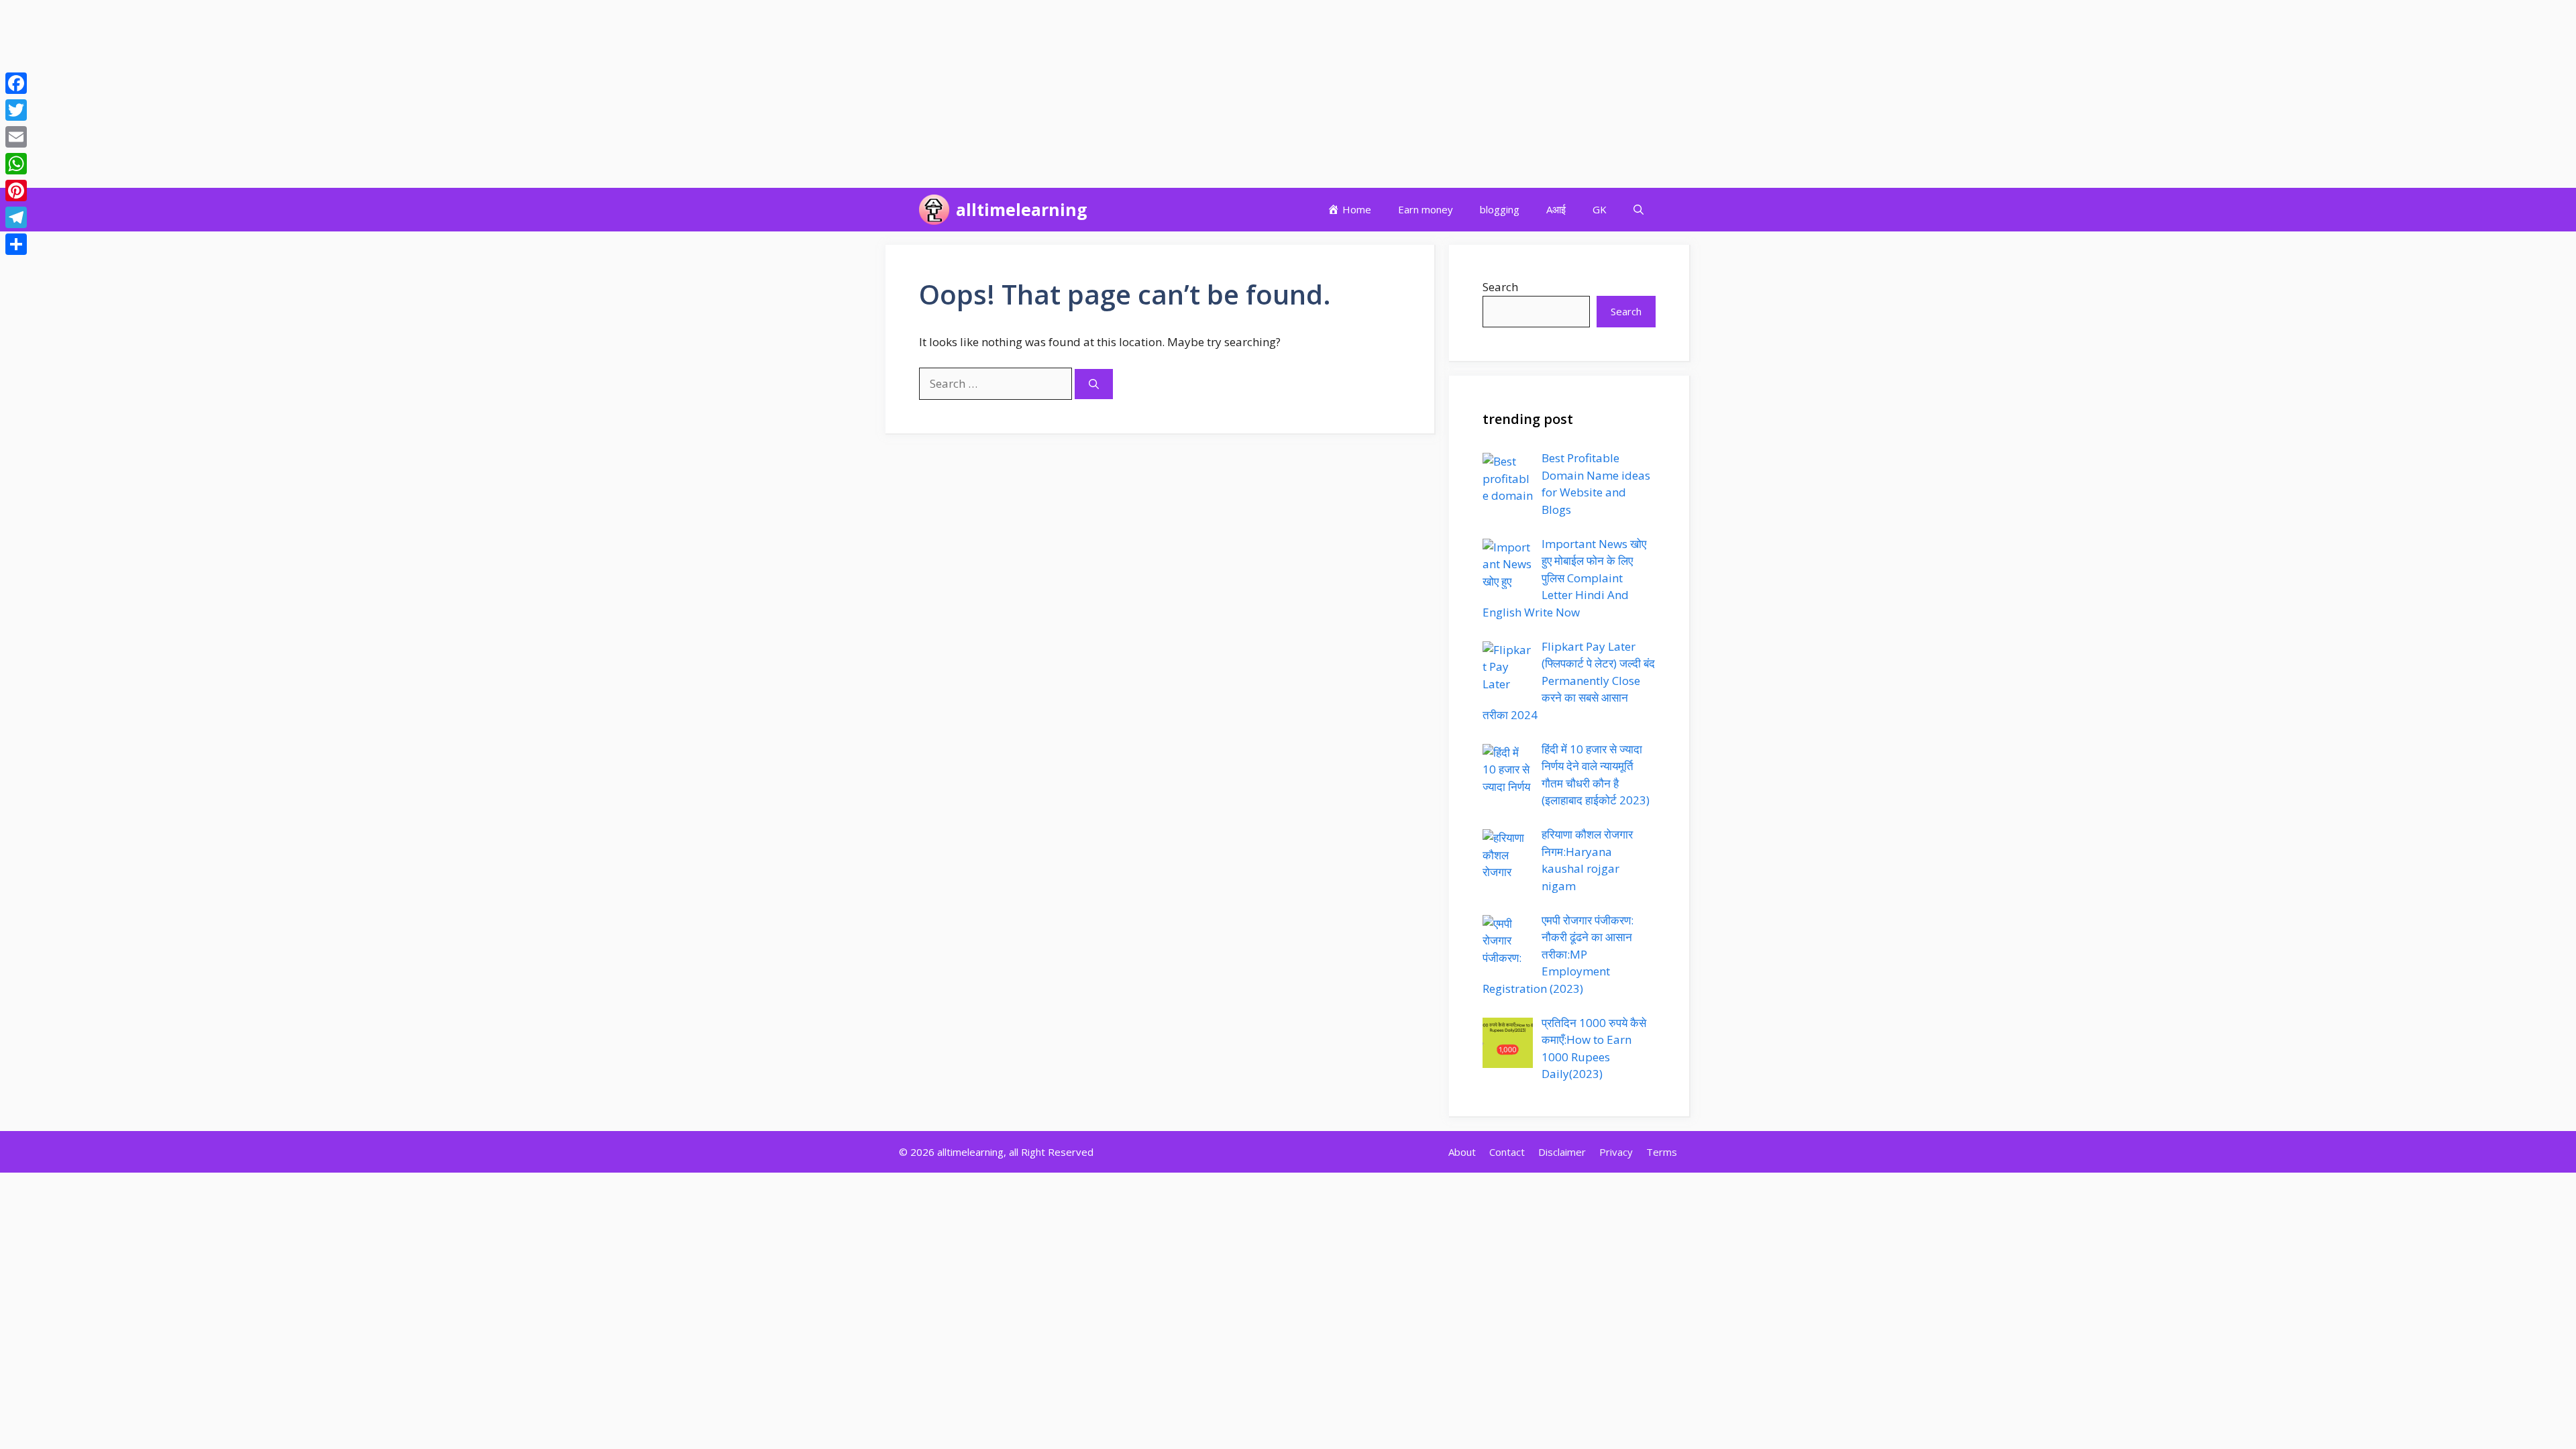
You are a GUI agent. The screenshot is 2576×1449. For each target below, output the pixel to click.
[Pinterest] (16, 191)
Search (1500, 287)
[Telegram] (16, 217)
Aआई (1556, 209)
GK (1600, 209)
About (1462, 1152)
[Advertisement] (402, 94)
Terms (1662, 1152)
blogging (1500, 209)
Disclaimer (1562, 1152)
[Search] (1094, 384)
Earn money (1426, 209)
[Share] (16, 244)
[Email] (16, 137)
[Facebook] (16, 83)
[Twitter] (16, 110)
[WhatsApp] (16, 164)
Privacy (1616, 1152)
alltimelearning (1022, 209)
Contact (1507, 1152)
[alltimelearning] (934, 210)
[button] (1639, 210)
